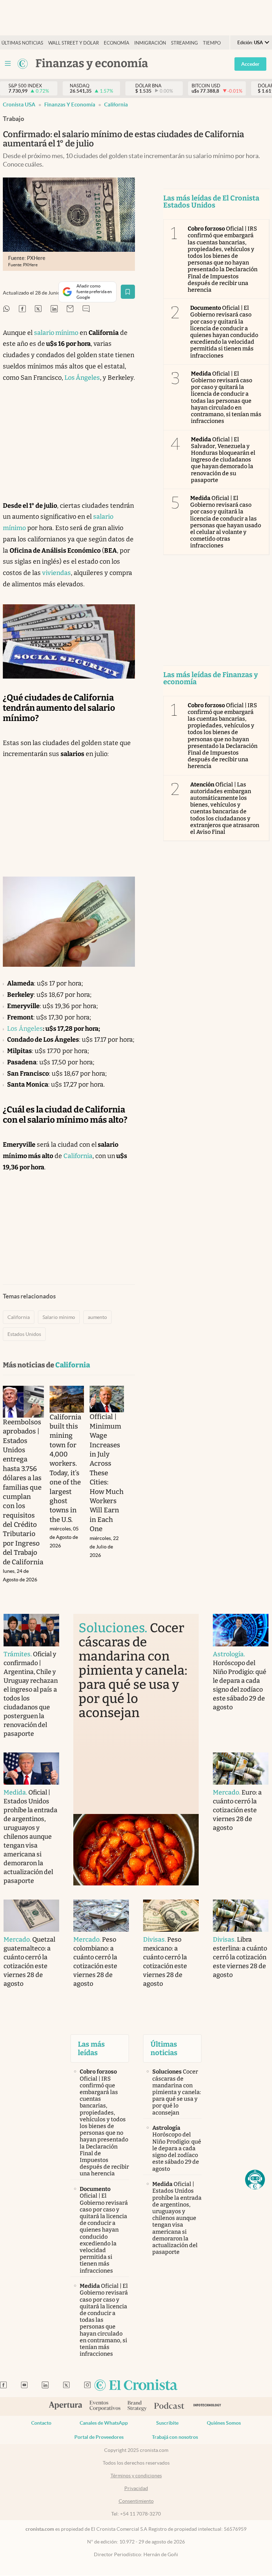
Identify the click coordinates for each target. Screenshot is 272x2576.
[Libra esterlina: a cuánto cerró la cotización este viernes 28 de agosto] (241, 1916)
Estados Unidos (24, 1334)
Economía (117, 43)
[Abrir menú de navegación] (8, 64)
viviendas (56, 573)
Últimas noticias (22, 43)
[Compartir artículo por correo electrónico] (70, 309)
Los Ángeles (82, 378)
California (116, 104)
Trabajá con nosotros (175, 2437)
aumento (97, 1317)
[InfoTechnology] (207, 2406)
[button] (255, 2180)
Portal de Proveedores (99, 2437)
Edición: (250, 43)
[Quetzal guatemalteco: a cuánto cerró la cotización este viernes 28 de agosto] (31, 1916)
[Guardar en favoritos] (128, 292)
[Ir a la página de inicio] (136, 2386)
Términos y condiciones (136, 2476)
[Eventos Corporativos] (105, 2406)
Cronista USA (19, 104)
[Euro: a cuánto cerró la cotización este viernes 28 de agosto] (241, 1769)
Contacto (41, 2423)
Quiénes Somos (224, 2423)
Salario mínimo (59, 1317)
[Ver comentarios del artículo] (86, 309)
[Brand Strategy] (137, 2406)
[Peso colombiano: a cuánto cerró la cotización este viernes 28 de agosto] (101, 1916)
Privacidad (136, 2488)
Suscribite (167, 2423)
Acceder (250, 64)
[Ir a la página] (23, 64)
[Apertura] (66, 2406)
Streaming (185, 43)
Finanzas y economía (70, 104)
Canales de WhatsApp (104, 2423)
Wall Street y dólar (73, 43)
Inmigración (150, 43)
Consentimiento (136, 2501)
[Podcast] (169, 2406)
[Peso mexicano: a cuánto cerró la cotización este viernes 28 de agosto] (171, 1916)
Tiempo (212, 43)
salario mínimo (56, 333)
